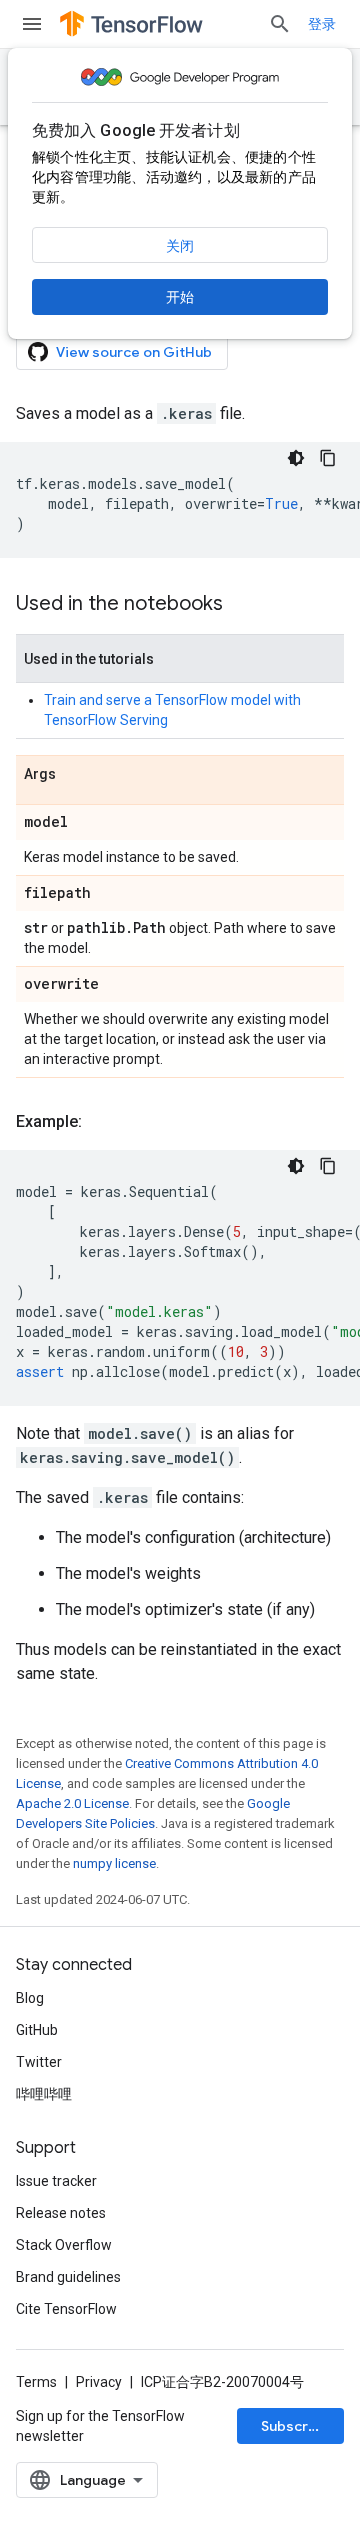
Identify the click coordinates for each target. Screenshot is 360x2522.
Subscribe (295, 2426)
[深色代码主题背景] (296, 458)
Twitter (39, 2062)
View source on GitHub (134, 352)
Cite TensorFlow (66, 2309)
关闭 (180, 246)
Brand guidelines (68, 2277)
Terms (36, 2382)
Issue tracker (56, 2181)
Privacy (99, 2382)
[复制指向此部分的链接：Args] (76, 775)
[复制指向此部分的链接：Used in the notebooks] (243, 605)
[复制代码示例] (328, 458)
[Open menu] (32, 24)
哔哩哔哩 (44, 2094)
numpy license (114, 1863)
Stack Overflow (64, 2245)
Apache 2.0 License (72, 1803)
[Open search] (280, 24)
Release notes (61, 2213)
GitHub (37, 2030)
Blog (30, 1998)
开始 (180, 297)
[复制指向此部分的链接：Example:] (102, 1122)
